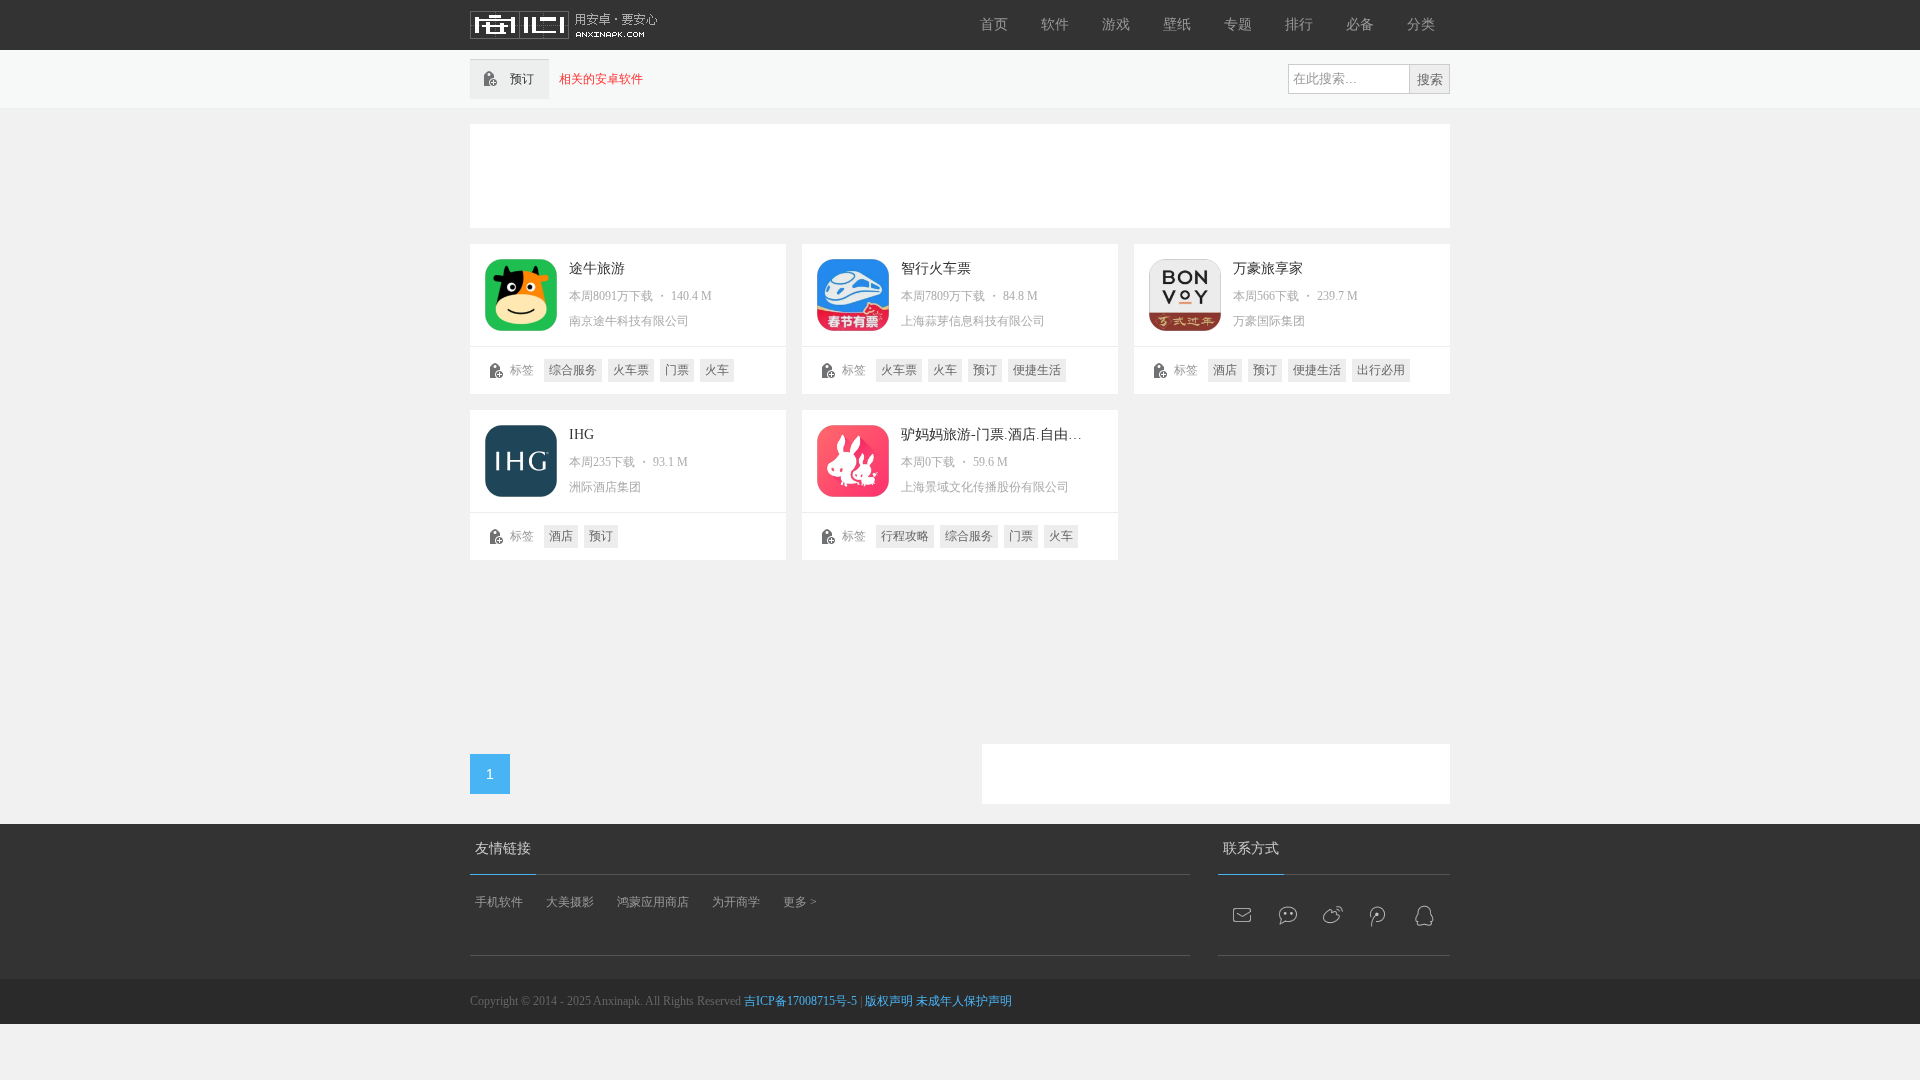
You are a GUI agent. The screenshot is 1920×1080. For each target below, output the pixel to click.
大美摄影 (570, 902)
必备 (1360, 24)
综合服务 (573, 370)
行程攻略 (905, 536)
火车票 (631, 370)
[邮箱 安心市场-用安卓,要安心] (1244, 915)
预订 (985, 370)
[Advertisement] (960, 174)
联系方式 (1251, 848)
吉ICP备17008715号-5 (800, 1001)
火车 (717, 370)
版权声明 (889, 1001)
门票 (677, 370)
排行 (1299, 24)
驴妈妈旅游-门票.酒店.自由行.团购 (1007, 434)
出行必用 (1381, 370)
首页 (994, 24)
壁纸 (1177, 24)
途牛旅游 (597, 268)
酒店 (1225, 370)
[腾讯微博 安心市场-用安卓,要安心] (1379, 915)
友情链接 (503, 848)
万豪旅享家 (1268, 268)
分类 (1421, 24)
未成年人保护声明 (964, 1001)
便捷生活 (1037, 370)
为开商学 (736, 902)
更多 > (800, 902)
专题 (1238, 24)
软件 (1055, 24)
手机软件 (499, 902)
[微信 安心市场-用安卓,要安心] (1289, 915)
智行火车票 (936, 268)
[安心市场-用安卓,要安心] (565, 46)
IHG (581, 434)
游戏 (1116, 24)
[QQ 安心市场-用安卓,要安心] (1424, 915)
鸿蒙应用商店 (653, 902)
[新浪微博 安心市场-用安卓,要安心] (1334, 915)
